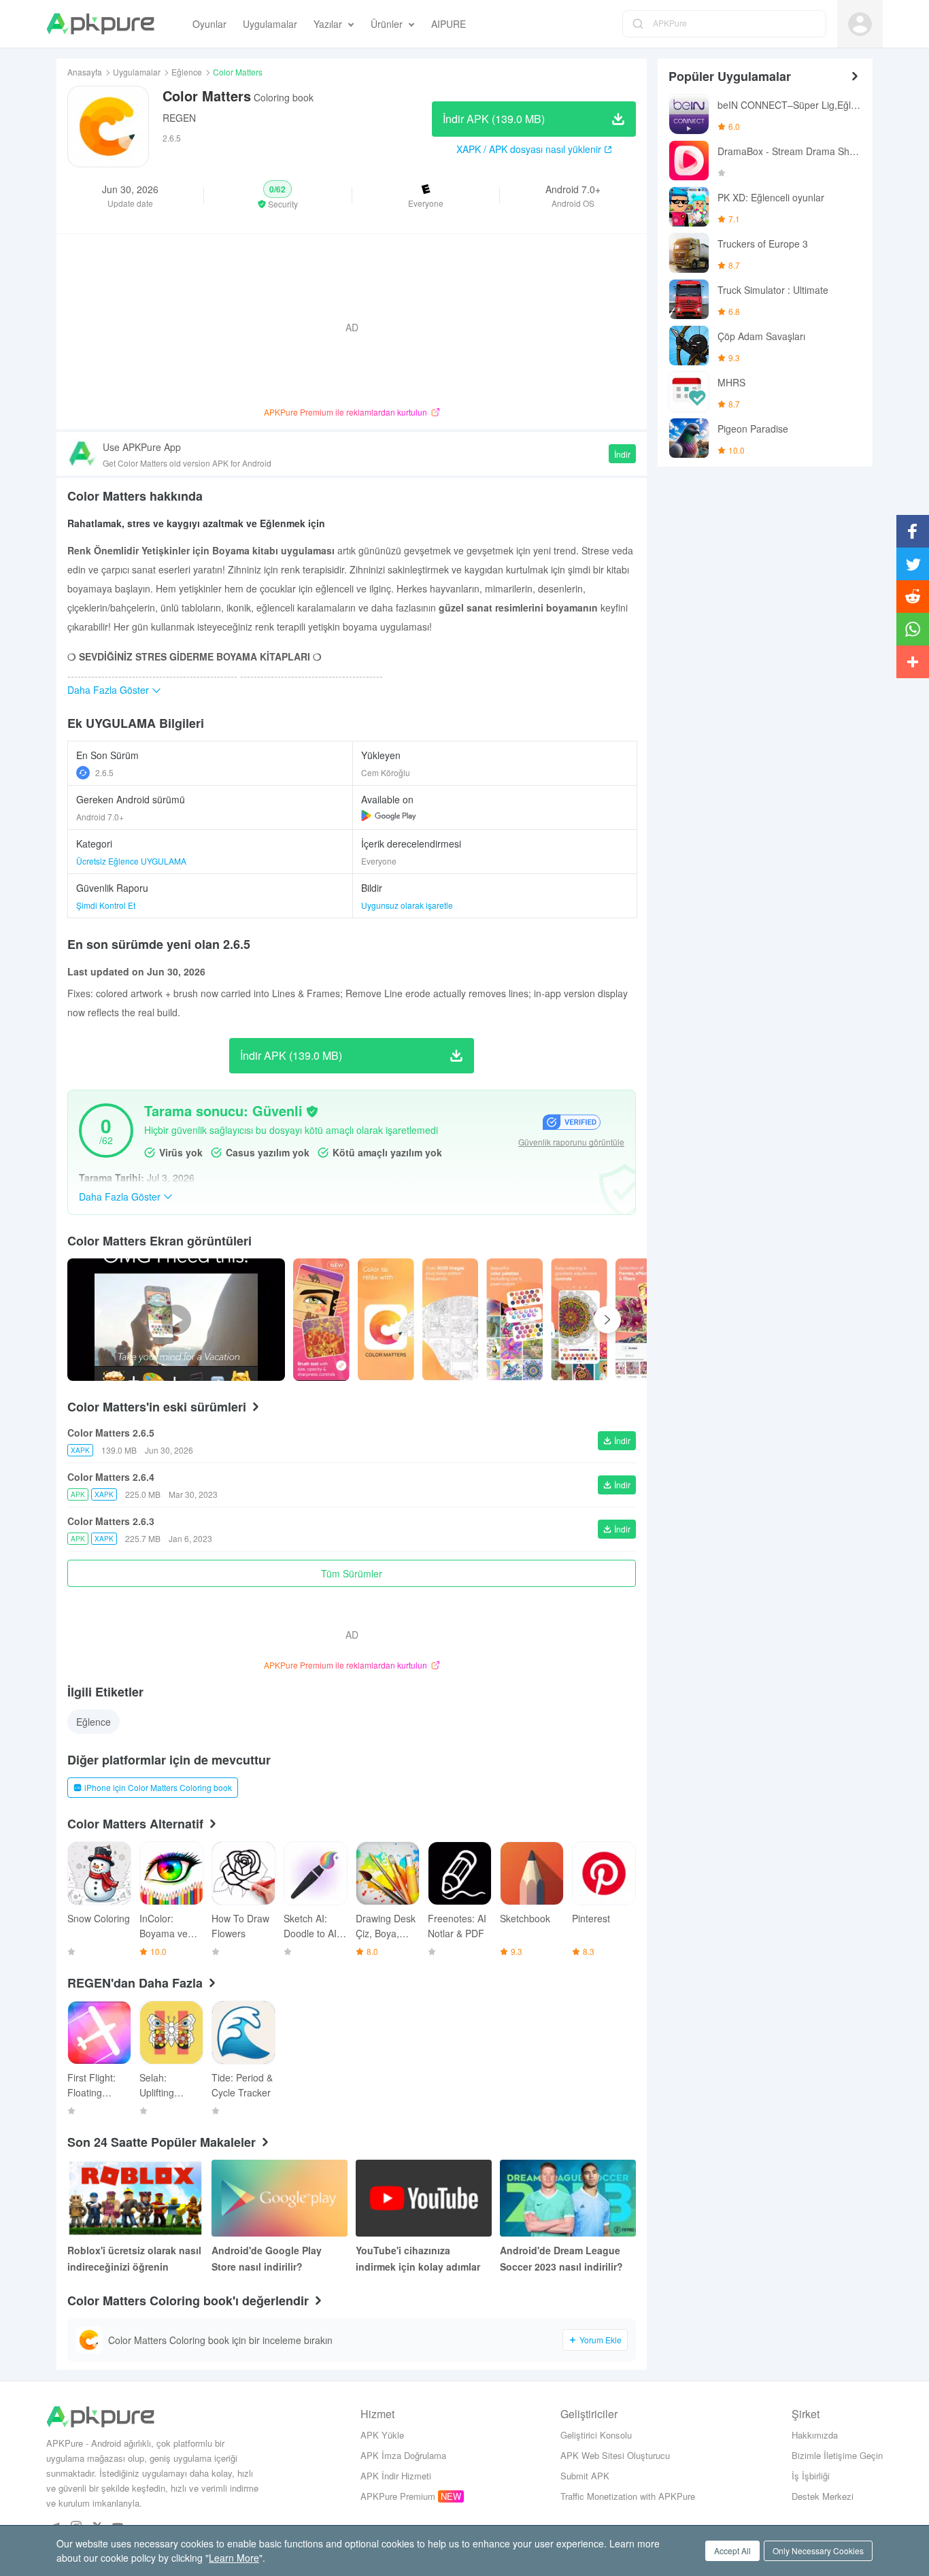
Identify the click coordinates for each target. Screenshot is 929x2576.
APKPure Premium (398, 2496)
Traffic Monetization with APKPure (628, 2496)
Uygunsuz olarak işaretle (407, 905)
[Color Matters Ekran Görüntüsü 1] (386, 1320)
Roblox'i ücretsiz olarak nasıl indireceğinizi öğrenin (134, 2258)
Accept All (732, 2550)
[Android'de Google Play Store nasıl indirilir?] (280, 2198)
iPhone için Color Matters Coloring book (158, 1787)
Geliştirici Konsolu (596, 2435)
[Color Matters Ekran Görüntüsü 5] (644, 1320)
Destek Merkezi (823, 2496)
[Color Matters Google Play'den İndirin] (389, 816)
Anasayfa (85, 72)
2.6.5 (104, 772)
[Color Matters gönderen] (321, 1320)
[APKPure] (100, 24)
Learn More (234, 2558)
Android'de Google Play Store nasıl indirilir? (267, 2258)
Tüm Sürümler (352, 1573)
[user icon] (860, 24)
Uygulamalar (137, 72)
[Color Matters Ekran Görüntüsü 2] (451, 1320)
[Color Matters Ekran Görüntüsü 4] (579, 1320)
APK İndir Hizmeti (396, 2476)
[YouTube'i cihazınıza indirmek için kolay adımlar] (424, 2198)
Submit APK (585, 2476)
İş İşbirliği (811, 2476)
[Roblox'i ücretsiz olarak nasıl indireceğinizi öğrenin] (135, 2198)
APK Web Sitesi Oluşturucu (615, 2455)
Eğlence (187, 72)
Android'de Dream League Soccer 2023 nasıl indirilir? (561, 2258)
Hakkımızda (815, 2435)
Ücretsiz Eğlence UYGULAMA (131, 861)
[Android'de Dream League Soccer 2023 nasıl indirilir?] (568, 2198)
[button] (277, 195)
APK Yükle (382, 2435)
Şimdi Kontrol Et (106, 905)
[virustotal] (312, 1111)
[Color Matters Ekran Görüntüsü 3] (514, 1320)
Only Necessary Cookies (818, 2550)
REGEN (179, 118)
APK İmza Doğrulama (403, 2455)
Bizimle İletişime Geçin (837, 2455)
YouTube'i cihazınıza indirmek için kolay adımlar (418, 2258)
